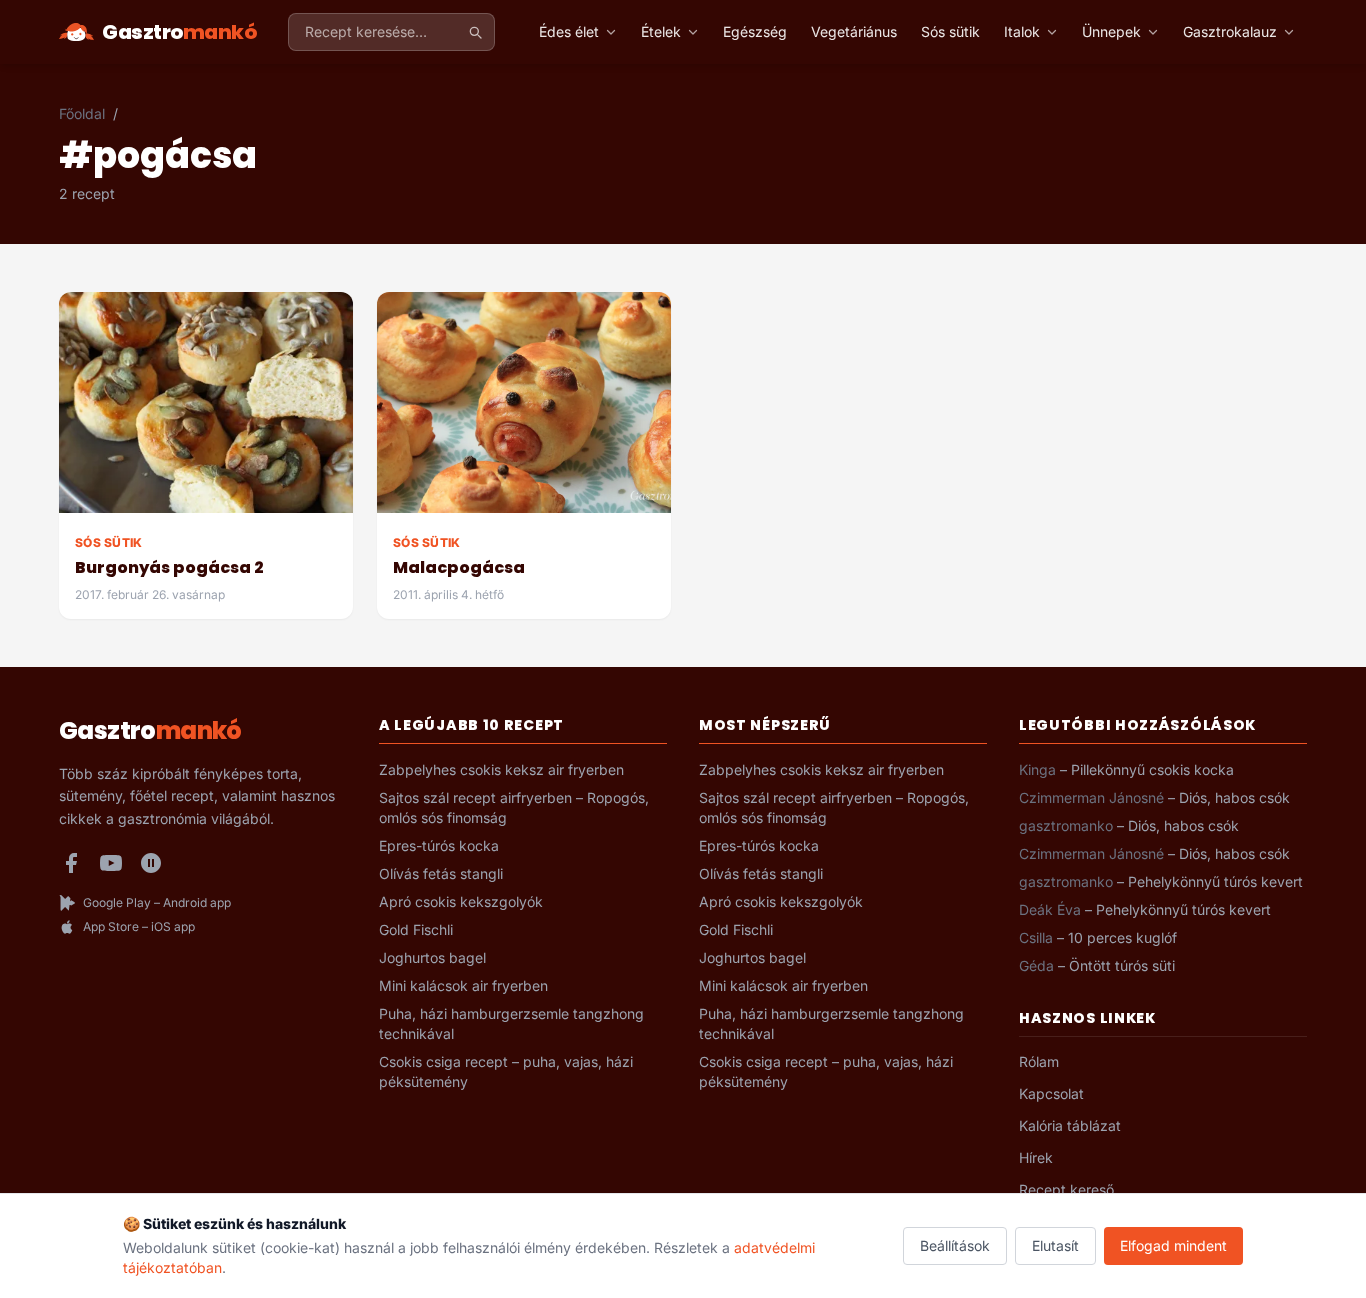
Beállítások (955, 1245)
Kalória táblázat (1070, 1125)
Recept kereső (1066, 1189)
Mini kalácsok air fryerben (463, 985)
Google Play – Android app (157, 902)
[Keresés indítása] (475, 32)
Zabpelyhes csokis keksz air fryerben (501, 769)
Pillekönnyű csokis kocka (1152, 769)
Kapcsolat (1051, 1093)
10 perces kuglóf (1122, 937)
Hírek (1036, 1157)
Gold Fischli (416, 929)
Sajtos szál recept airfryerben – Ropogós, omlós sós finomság (514, 807)
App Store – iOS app (139, 926)
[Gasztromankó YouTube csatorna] (111, 863)
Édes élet (569, 31)
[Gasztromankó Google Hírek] (151, 863)
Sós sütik (950, 31)
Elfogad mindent (1173, 1245)
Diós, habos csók (1234, 797)
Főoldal (82, 113)
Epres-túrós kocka (439, 845)
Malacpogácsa (459, 567)
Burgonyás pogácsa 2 (169, 567)
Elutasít (1055, 1245)
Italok (1022, 31)
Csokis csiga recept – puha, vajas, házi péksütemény (506, 1071)
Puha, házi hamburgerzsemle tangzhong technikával (511, 1023)
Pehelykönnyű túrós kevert (1215, 881)
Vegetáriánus (854, 31)
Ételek (661, 31)
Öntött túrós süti (1122, 965)
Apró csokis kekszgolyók (461, 901)
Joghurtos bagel (432, 957)
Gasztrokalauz (1230, 31)
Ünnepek (1111, 31)
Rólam (1039, 1061)
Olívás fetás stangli (441, 873)
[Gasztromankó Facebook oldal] (71, 863)
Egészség (755, 31)
